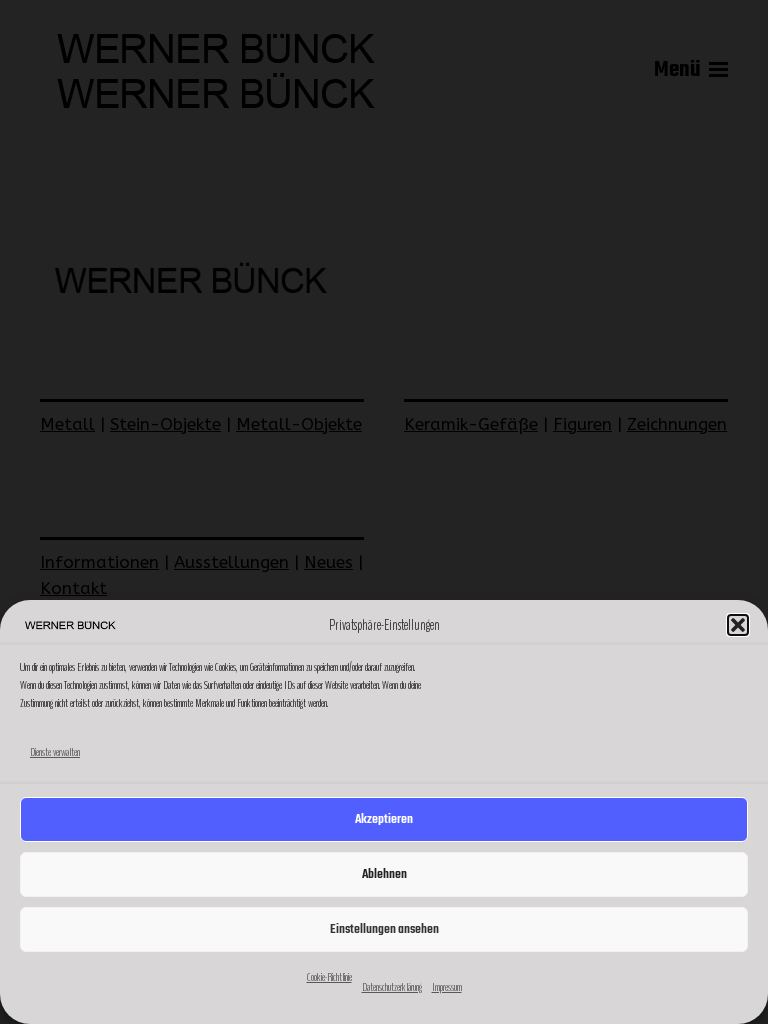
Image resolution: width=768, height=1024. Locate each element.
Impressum (447, 987)
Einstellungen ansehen (384, 929)
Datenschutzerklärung (392, 987)
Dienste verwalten (55, 752)
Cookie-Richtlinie (329, 977)
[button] (738, 625)
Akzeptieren (384, 819)
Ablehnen (384, 874)
